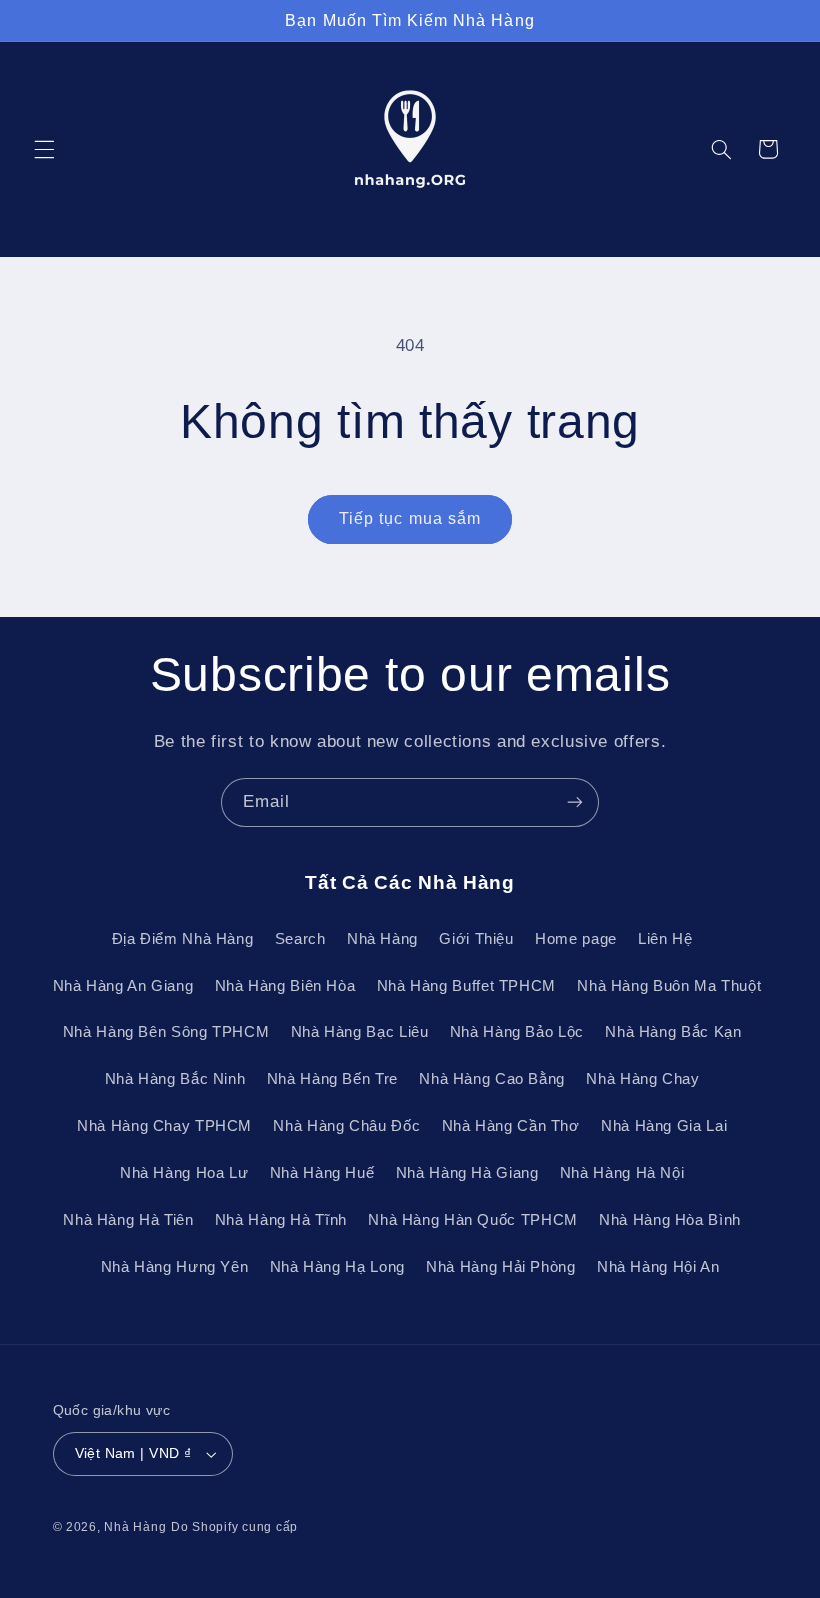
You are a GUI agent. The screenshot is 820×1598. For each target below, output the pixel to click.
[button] (44, 149)
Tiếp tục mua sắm (410, 518)
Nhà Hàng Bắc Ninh (175, 1079)
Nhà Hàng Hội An (658, 1267)
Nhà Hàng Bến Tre (332, 1079)
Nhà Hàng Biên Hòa (285, 986)
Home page (576, 939)
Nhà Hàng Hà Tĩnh (281, 1220)
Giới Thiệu (476, 939)
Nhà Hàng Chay (642, 1079)
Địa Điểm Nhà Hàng (183, 939)
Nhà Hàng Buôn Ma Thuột (669, 986)
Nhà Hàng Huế (322, 1173)
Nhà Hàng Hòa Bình (670, 1220)
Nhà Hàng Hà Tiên (128, 1220)
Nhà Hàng (382, 939)
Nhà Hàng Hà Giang (467, 1173)
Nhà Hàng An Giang (123, 986)
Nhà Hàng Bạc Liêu (360, 1032)
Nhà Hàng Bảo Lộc (517, 1032)
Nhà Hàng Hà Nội (622, 1173)
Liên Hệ (665, 939)
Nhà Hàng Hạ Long (337, 1267)
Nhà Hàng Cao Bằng (492, 1079)
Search (300, 939)
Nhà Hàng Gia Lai (664, 1126)
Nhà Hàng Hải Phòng (500, 1267)
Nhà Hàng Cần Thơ (511, 1126)
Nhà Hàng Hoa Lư (184, 1173)
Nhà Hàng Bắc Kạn (673, 1032)
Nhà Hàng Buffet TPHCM (466, 986)
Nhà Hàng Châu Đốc (346, 1126)
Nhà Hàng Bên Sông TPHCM (166, 1032)
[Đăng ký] (575, 802)
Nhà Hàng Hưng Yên (175, 1267)
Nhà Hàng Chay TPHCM (164, 1126)
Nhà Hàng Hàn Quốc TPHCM (473, 1220)
